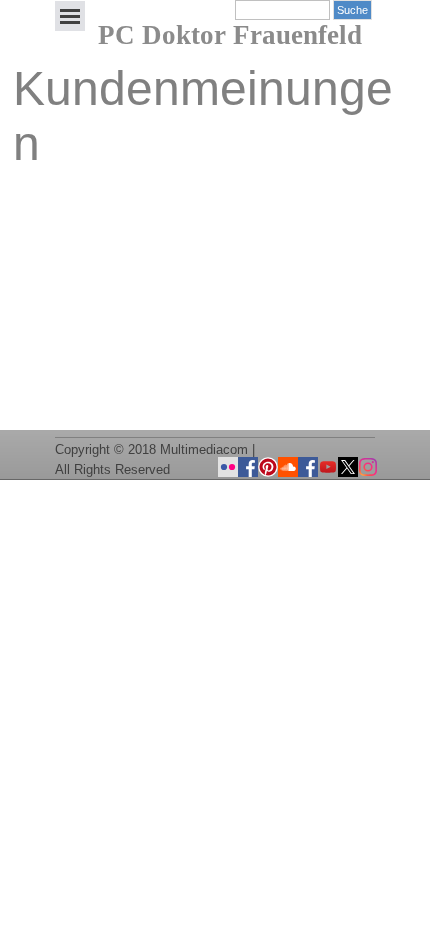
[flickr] (228, 467)
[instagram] (368, 467)
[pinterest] (268, 467)
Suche (352, 10)
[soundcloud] (288, 467)
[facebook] (308, 467)
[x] (348, 467)
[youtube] (328, 467)
